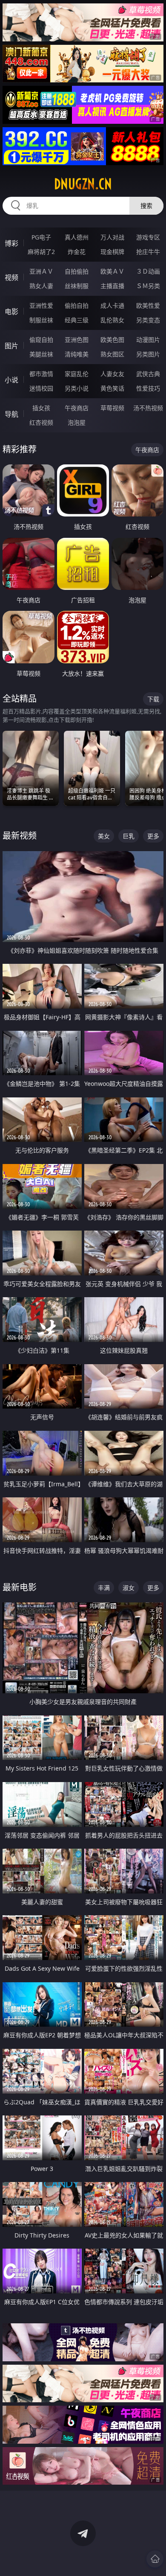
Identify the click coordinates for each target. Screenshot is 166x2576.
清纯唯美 (77, 354)
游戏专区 (148, 237)
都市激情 (41, 374)
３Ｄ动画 (148, 271)
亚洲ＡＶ (41, 271)
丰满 (104, 1588)
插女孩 (41, 408)
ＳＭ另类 (148, 286)
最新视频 (20, 836)
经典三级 (77, 320)
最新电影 (20, 1587)
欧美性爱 (148, 305)
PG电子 (41, 237)
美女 (104, 836)
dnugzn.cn (83, 184)
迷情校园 (41, 388)
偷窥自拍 (41, 340)
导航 (11, 414)
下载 (153, 699)
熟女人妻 (41, 286)
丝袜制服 (77, 286)
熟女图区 (112, 354)
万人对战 (112, 237)
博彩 (11, 243)
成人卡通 (112, 305)
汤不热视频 (148, 408)
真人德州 (77, 237)
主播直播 (112, 286)
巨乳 (129, 836)
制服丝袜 (41, 320)
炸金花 (77, 252)
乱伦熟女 (112, 320)
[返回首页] (155, 2559)
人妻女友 (112, 374)
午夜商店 (77, 408)
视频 (11, 277)
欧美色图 (112, 340)
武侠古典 (148, 374)
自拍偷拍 (77, 271)
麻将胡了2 (41, 252)
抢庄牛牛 (148, 252)
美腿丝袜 (41, 354)
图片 (11, 346)
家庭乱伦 (77, 374)
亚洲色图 (77, 340)
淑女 (129, 1588)
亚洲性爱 (41, 305)
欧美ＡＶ (112, 271)
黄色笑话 (112, 388)
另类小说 (77, 388)
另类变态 (148, 320)
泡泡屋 (77, 422)
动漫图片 (148, 340)
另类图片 (148, 354)
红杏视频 (41, 422)
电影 (11, 312)
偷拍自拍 (77, 305)
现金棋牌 (112, 252)
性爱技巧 (148, 388)
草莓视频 (112, 408)
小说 (11, 380)
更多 (153, 836)
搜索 (146, 206)
